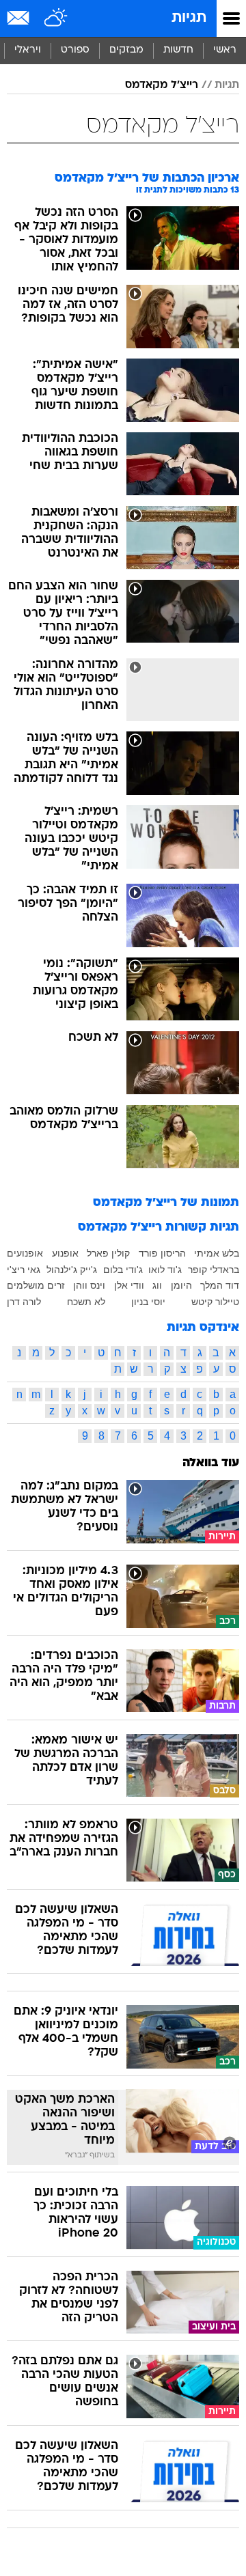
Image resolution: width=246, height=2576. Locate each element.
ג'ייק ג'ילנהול (72, 1270)
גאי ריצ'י (24, 1270)
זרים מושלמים (36, 1285)
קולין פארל (108, 1253)
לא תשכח (86, 1302)
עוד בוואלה (211, 1463)
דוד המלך (220, 1285)
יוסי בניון (148, 1302)
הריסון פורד (162, 1253)
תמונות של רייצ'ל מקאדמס (166, 1203)
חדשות (178, 50)
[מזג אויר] (56, 18)
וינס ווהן (89, 1285)
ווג (157, 1285)
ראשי (225, 50)
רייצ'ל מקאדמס (162, 85)
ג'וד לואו (165, 1270)
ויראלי (28, 50)
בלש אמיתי (217, 1253)
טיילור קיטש (215, 1302)
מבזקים (126, 50)
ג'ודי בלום (123, 1270)
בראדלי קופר (214, 1270)
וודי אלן (129, 1285)
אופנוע (65, 1253)
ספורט (75, 50)
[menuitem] (178, 51)
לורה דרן (24, 1302)
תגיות (189, 18)
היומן (181, 1285)
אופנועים (25, 1253)
